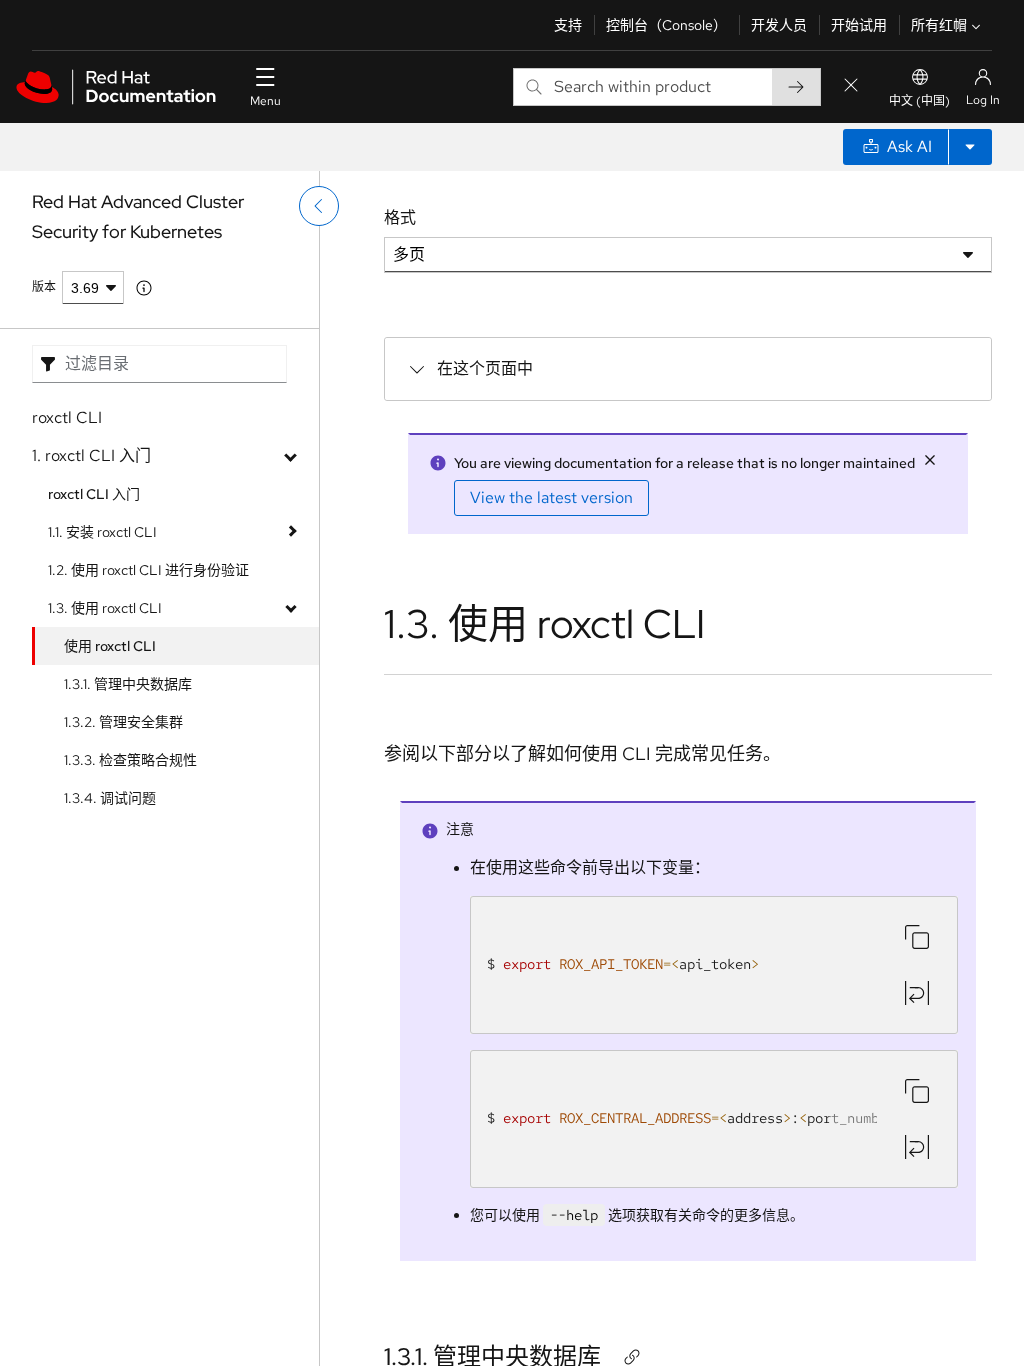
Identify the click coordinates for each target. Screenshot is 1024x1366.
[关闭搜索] (851, 86)
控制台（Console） (666, 25)
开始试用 (859, 25)
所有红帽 (939, 25)
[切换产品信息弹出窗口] (144, 288)
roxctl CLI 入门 (94, 494)
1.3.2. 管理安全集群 (123, 722)
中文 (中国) (919, 101)
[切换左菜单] (319, 206)
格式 (400, 217)
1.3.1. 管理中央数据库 (128, 684)
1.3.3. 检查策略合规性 (130, 760)
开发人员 (779, 25)
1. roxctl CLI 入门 (91, 455)
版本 (44, 287)
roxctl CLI (67, 417)
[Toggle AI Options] (970, 147)
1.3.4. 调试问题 (110, 798)
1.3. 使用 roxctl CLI (105, 608)
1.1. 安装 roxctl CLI (102, 532)
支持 (568, 25)
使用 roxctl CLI (110, 646)
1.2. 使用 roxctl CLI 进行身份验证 (148, 570)
